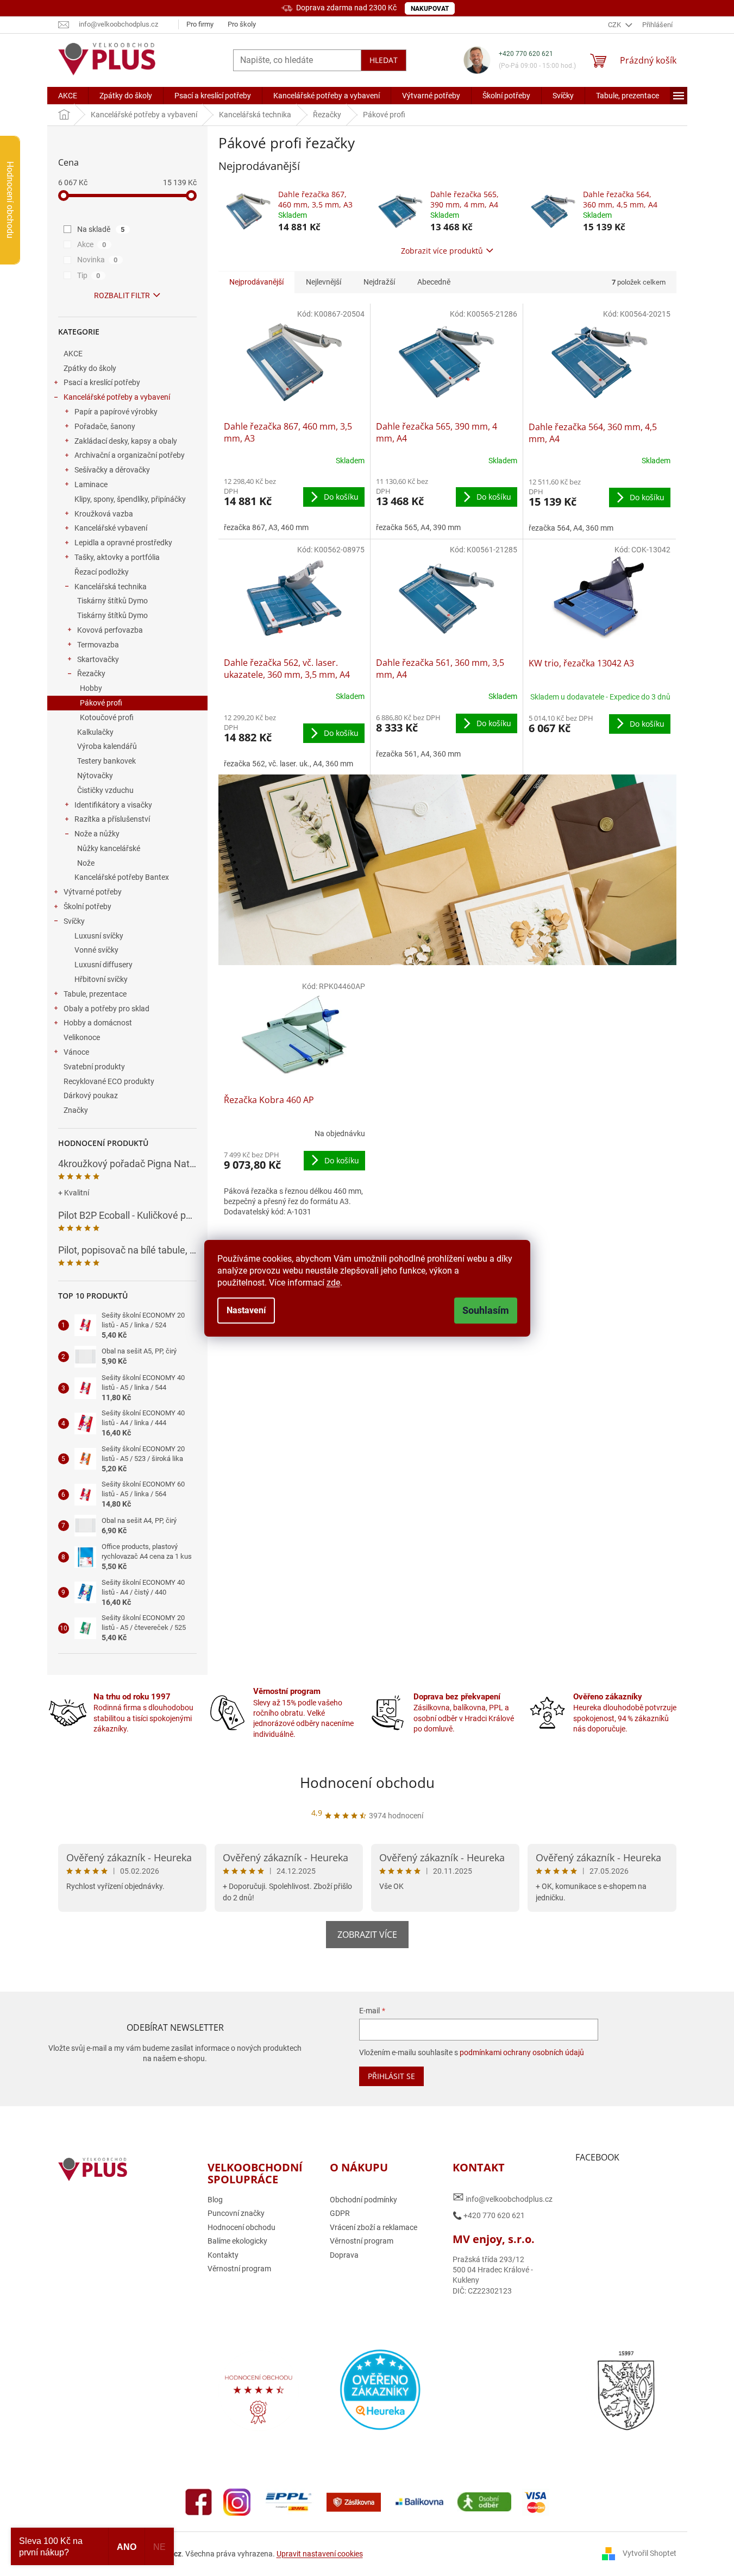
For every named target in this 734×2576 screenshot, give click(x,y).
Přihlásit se (391, 2076)
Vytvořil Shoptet (650, 2553)
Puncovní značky (236, 2213)
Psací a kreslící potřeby (102, 382)
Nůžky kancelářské (109, 848)
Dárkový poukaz (91, 1095)
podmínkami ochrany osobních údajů (522, 2052)
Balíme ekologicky (237, 2241)
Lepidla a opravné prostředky (123, 543)
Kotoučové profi (107, 717)
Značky (76, 1110)
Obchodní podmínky (363, 2200)
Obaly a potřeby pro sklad (106, 1009)
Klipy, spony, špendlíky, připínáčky (130, 499)
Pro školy (242, 24)
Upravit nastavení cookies (320, 2554)
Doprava (344, 2255)
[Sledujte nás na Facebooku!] (199, 2501)
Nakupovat (430, 9)
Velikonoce (82, 1037)
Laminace (91, 484)
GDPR (340, 2213)
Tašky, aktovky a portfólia (117, 557)
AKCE (73, 354)
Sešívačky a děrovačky (112, 470)
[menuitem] (68, 96)
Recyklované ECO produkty (109, 1081)
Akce (92, 244)
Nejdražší (379, 282)
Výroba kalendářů (107, 746)
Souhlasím (486, 1310)
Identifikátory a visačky (113, 805)
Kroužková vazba (104, 514)
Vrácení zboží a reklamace (374, 2227)
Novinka (98, 260)
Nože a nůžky (97, 834)
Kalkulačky (95, 732)
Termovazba (98, 645)
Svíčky (74, 921)
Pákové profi (101, 703)
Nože (86, 863)
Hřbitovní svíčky (101, 979)
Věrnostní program (239, 2269)
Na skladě (101, 229)
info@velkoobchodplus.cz (503, 2197)
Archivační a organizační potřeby (130, 455)
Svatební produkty (94, 1067)
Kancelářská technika (111, 587)
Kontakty (223, 2255)
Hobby (91, 688)
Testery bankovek (106, 761)
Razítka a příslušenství (112, 819)
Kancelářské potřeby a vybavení (117, 397)
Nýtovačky (95, 776)
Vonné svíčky (96, 950)
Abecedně (434, 282)
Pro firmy (200, 24)
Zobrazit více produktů (442, 251)
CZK (615, 25)
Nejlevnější (324, 282)
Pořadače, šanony (105, 426)
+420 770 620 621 (526, 54)
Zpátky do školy (90, 368)
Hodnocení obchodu (367, 1783)
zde (333, 1283)
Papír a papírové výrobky (116, 412)
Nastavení (246, 1310)
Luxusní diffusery (103, 965)
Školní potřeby (87, 906)
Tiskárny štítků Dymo (112, 601)
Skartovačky (98, 659)
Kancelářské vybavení (111, 528)
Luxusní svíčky (99, 936)
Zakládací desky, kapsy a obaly (126, 441)
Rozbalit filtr (122, 295)
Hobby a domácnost (98, 1023)
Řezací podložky (102, 572)
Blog (215, 2200)
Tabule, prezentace (95, 994)
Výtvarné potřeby (93, 892)
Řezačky (91, 673)
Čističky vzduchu (105, 790)
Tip (89, 275)
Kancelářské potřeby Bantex (122, 877)
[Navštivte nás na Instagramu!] (237, 2501)
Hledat (384, 60)
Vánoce (76, 1052)
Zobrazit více (367, 1935)
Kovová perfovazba (110, 630)
